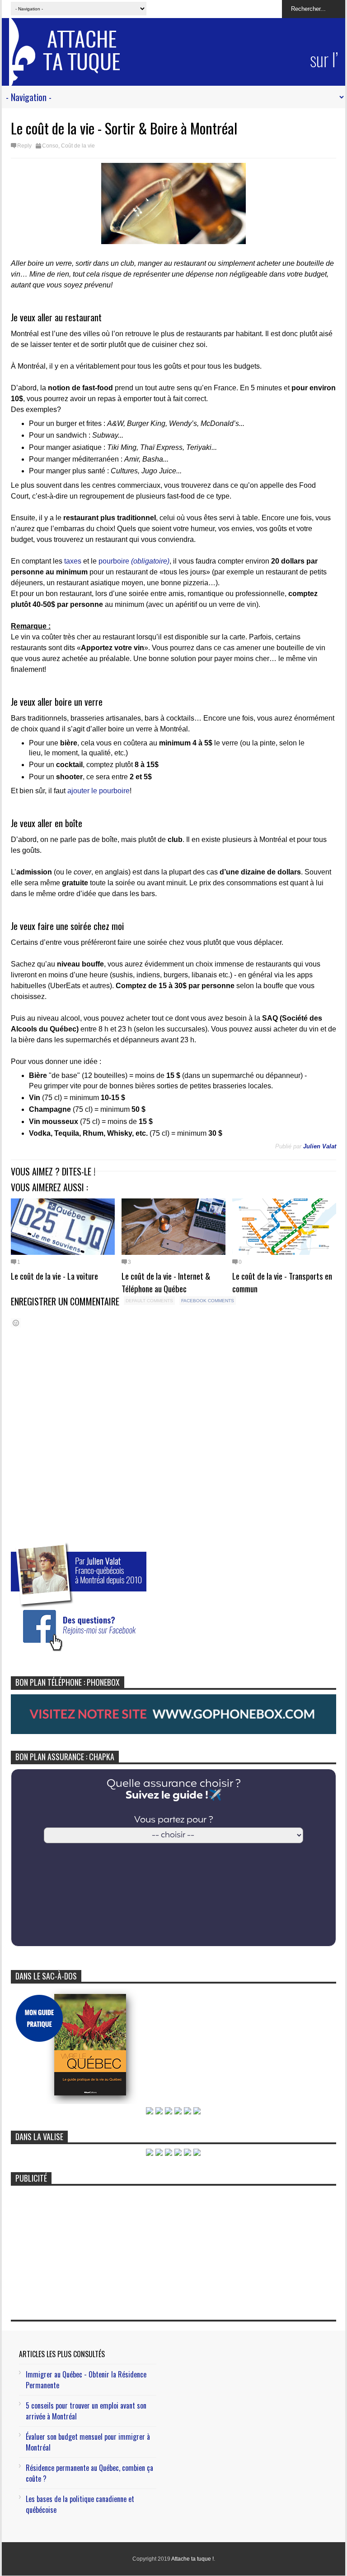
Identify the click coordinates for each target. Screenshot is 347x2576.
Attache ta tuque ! (192, 2559)
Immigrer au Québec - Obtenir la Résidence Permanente (86, 2380)
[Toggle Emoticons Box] (16, 1323)
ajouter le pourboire (98, 791)
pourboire (134, 561)
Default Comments (149, 1301)
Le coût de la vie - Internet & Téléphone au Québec (166, 1282)
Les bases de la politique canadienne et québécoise (80, 2504)
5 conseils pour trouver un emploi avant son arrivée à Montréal (86, 2411)
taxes (73, 561)
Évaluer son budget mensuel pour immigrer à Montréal (88, 2442)
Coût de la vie (78, 146)
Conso (50, 146)
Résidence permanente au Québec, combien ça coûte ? (89, 2473)
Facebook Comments (208, 1301)
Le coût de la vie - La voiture (54, 1276)
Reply (24, 146)
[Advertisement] (79, 2247)
